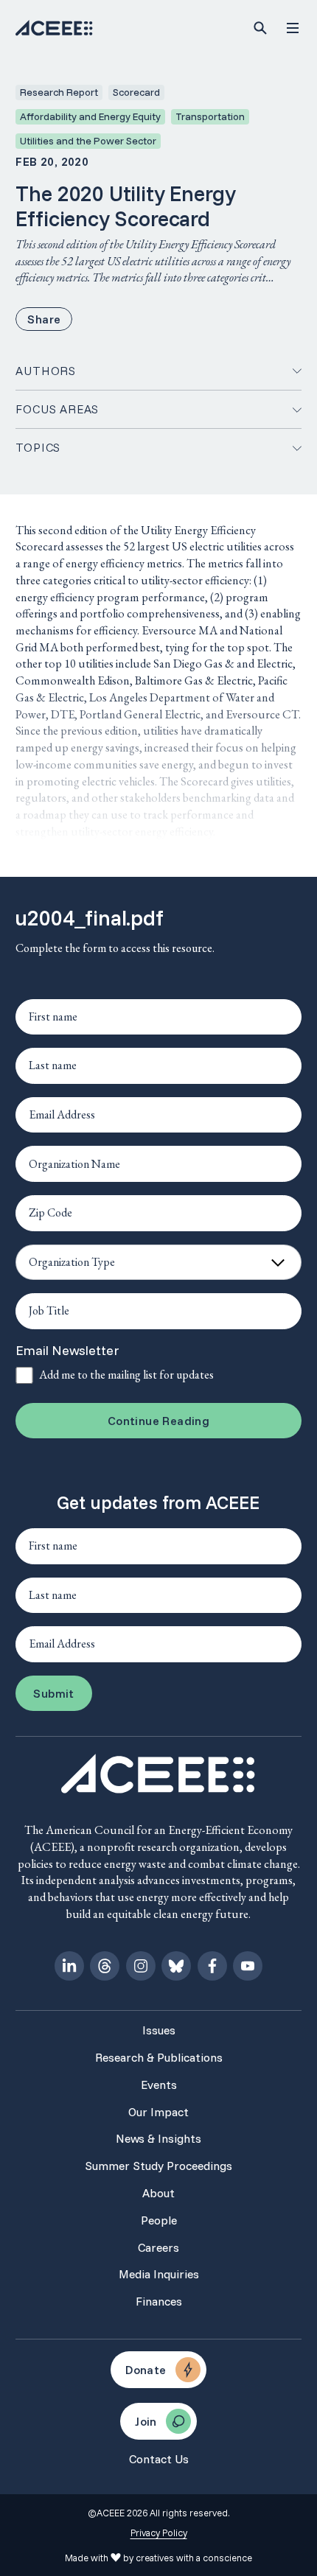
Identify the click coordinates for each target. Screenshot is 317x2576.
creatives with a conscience (194, 2558)
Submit (53, 1693)
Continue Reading (158, 1421)
